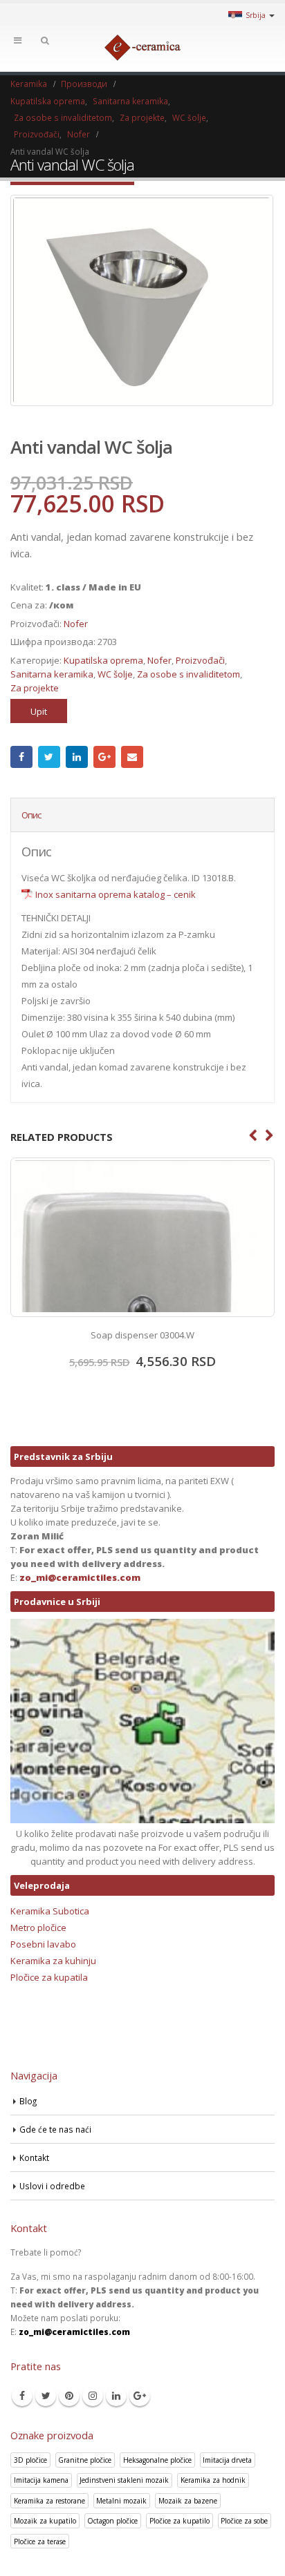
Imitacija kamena (41, 2480)
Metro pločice (38, 1928)
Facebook (21, 757)
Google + (104, 757)
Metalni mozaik (121, 2501)
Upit (39, 711)
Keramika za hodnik (213, 2480)
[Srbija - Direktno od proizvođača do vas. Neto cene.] (142, 48)
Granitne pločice (85, 2460)
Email (132, 757)
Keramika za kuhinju (53, 1961)
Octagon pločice (112, 2521)
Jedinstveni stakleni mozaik (124, 2480)
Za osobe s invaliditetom (189, 674)
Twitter (49, 757)
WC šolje (115, 674)
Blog (28, 2101)
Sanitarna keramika (52, 674)
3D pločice (30, 2460)
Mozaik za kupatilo (45, 2521)
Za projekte (35, 688)
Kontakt (34, 2157)
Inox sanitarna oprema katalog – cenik (116, 894)
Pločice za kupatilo (180, 2521)
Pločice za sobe (244, 2521)
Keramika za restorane (49, 2501)
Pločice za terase (40, 2541)
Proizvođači (200, 660)
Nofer (76, 624)
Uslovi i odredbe (52, 2186)
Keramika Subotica (50, 1911)
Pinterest (69, 2396)
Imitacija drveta (227, 2460)
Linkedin (116, 2396)
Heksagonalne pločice (157, 2460)
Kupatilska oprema (103, 660)
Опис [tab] (31, 815)
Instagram (93, 2396)
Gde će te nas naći (55, 2129)
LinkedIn (77, 757)
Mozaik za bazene (188, 2501)
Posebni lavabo (43, 1944)
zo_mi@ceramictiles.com (80, 1577)
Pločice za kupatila (49, 1977)
